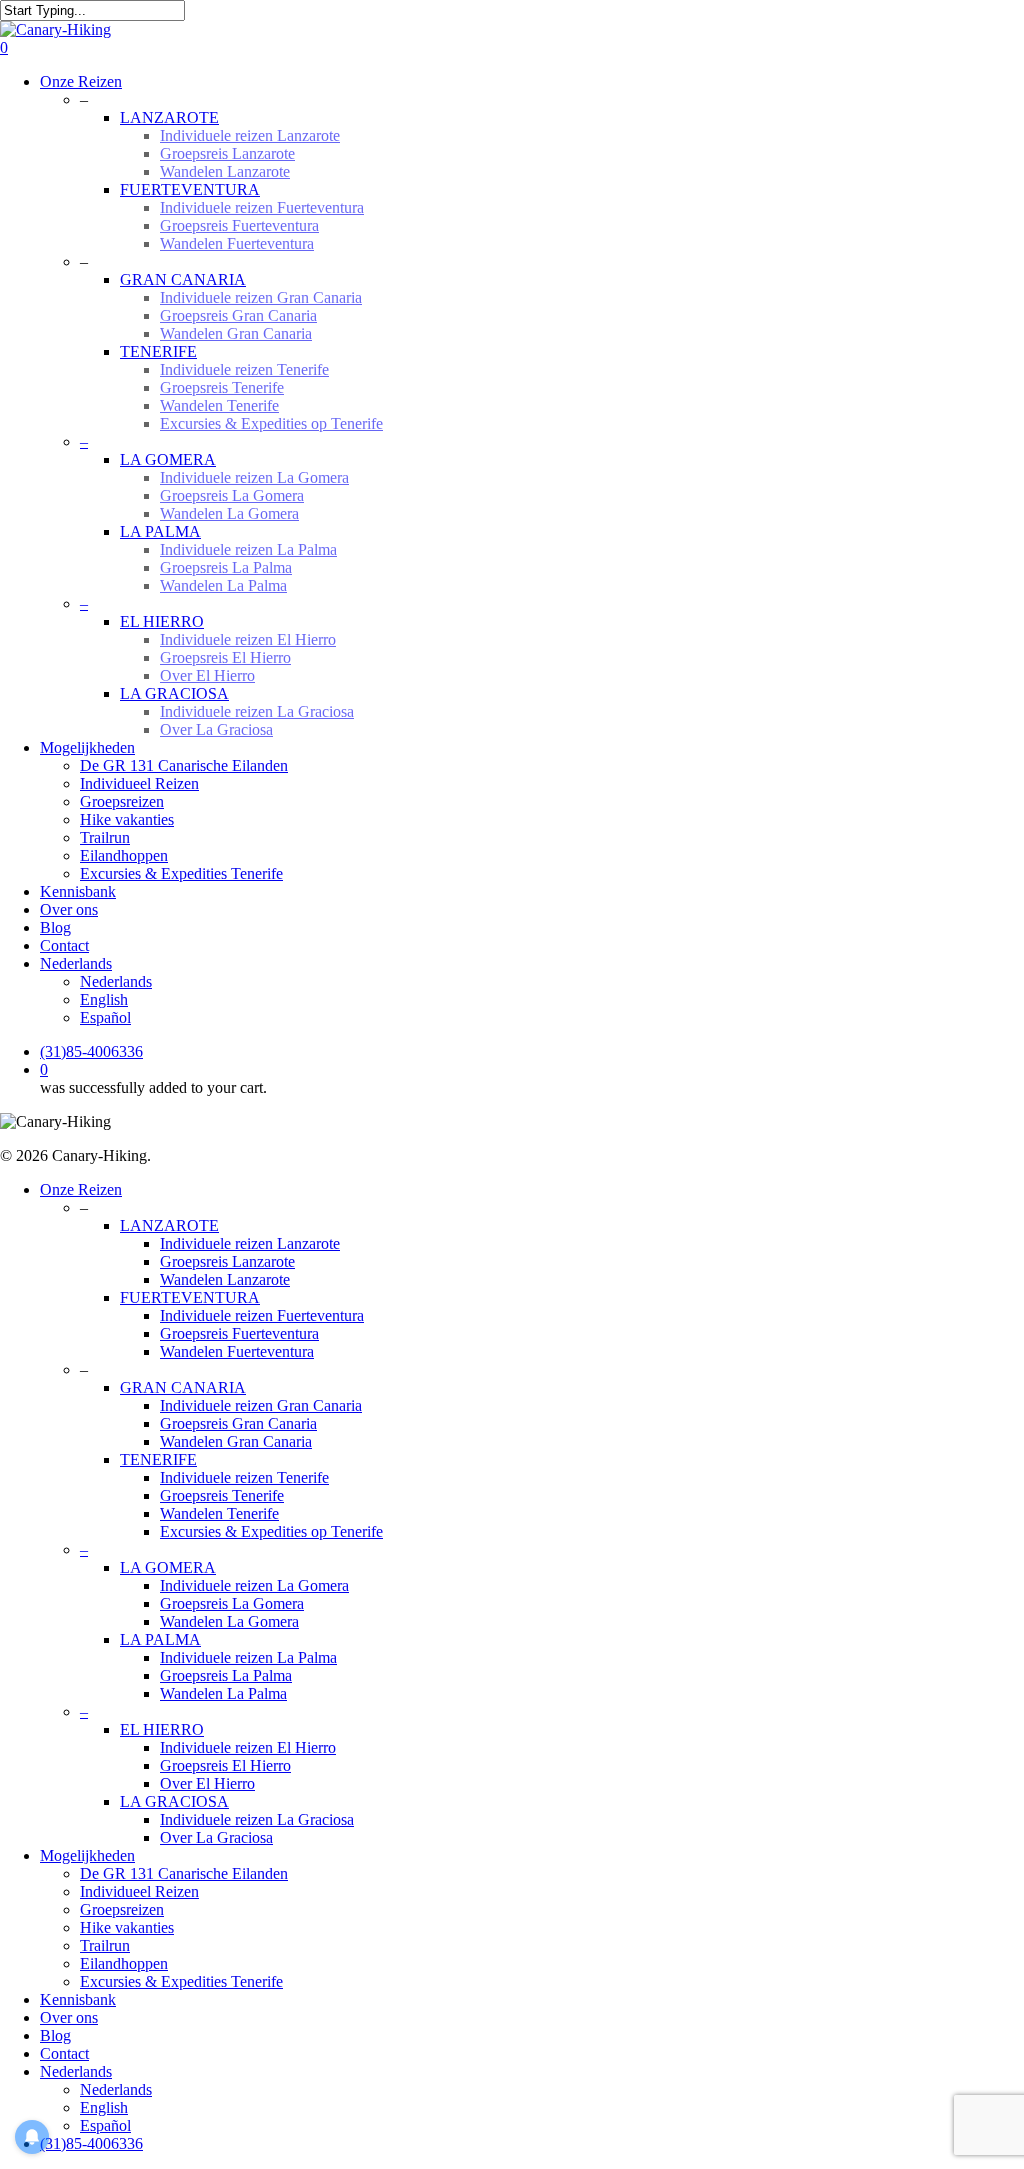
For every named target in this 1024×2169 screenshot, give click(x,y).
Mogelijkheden (87, 1855)
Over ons (69, 2017)
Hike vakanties (127, 1927)
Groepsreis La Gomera (232, 1603)
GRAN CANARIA (183, 1387)
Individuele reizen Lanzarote (250, 1243)
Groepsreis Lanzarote (227, 1261)
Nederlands (76, 2071)
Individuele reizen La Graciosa (257, 1819)
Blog (55, 2035)
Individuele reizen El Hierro (248, 1747)
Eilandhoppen (124, 1963)
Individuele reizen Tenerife (244, 1477)
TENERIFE (158, 1459)
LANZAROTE (169, 1225)
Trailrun (105, 1945)
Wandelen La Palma (223, 1693)
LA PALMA (160, 1639)
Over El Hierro (207, 1783)
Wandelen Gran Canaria (236, 1441)
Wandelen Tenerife (219, 1513)
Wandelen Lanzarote (225, 1279)
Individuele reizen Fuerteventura (262, 1315)
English (104, 2107)
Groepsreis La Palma (226, 1675)
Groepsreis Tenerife (222, 1495)
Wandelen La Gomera (229, 1621)
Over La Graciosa (216, 1837)
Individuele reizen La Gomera (254, 1585)
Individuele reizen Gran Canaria (261, 1405)
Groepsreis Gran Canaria (238, 1423)
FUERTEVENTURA (190, 1297)
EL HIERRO (162, 1729)
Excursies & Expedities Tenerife (181, 1981)
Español (105, 2125)
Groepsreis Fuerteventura (239, 1333)
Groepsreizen (122, 1909)
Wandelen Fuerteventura (237, 1351)
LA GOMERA (168, 1567)
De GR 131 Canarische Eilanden (184, 1873)
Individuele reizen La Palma (248, 1657)
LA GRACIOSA (174, 1801)
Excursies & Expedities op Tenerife (271, 1531)
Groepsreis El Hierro (225, 1765)
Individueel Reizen (139, 1891)
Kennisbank (78, 1999)
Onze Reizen (81, 1189)
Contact (64, 2053)
